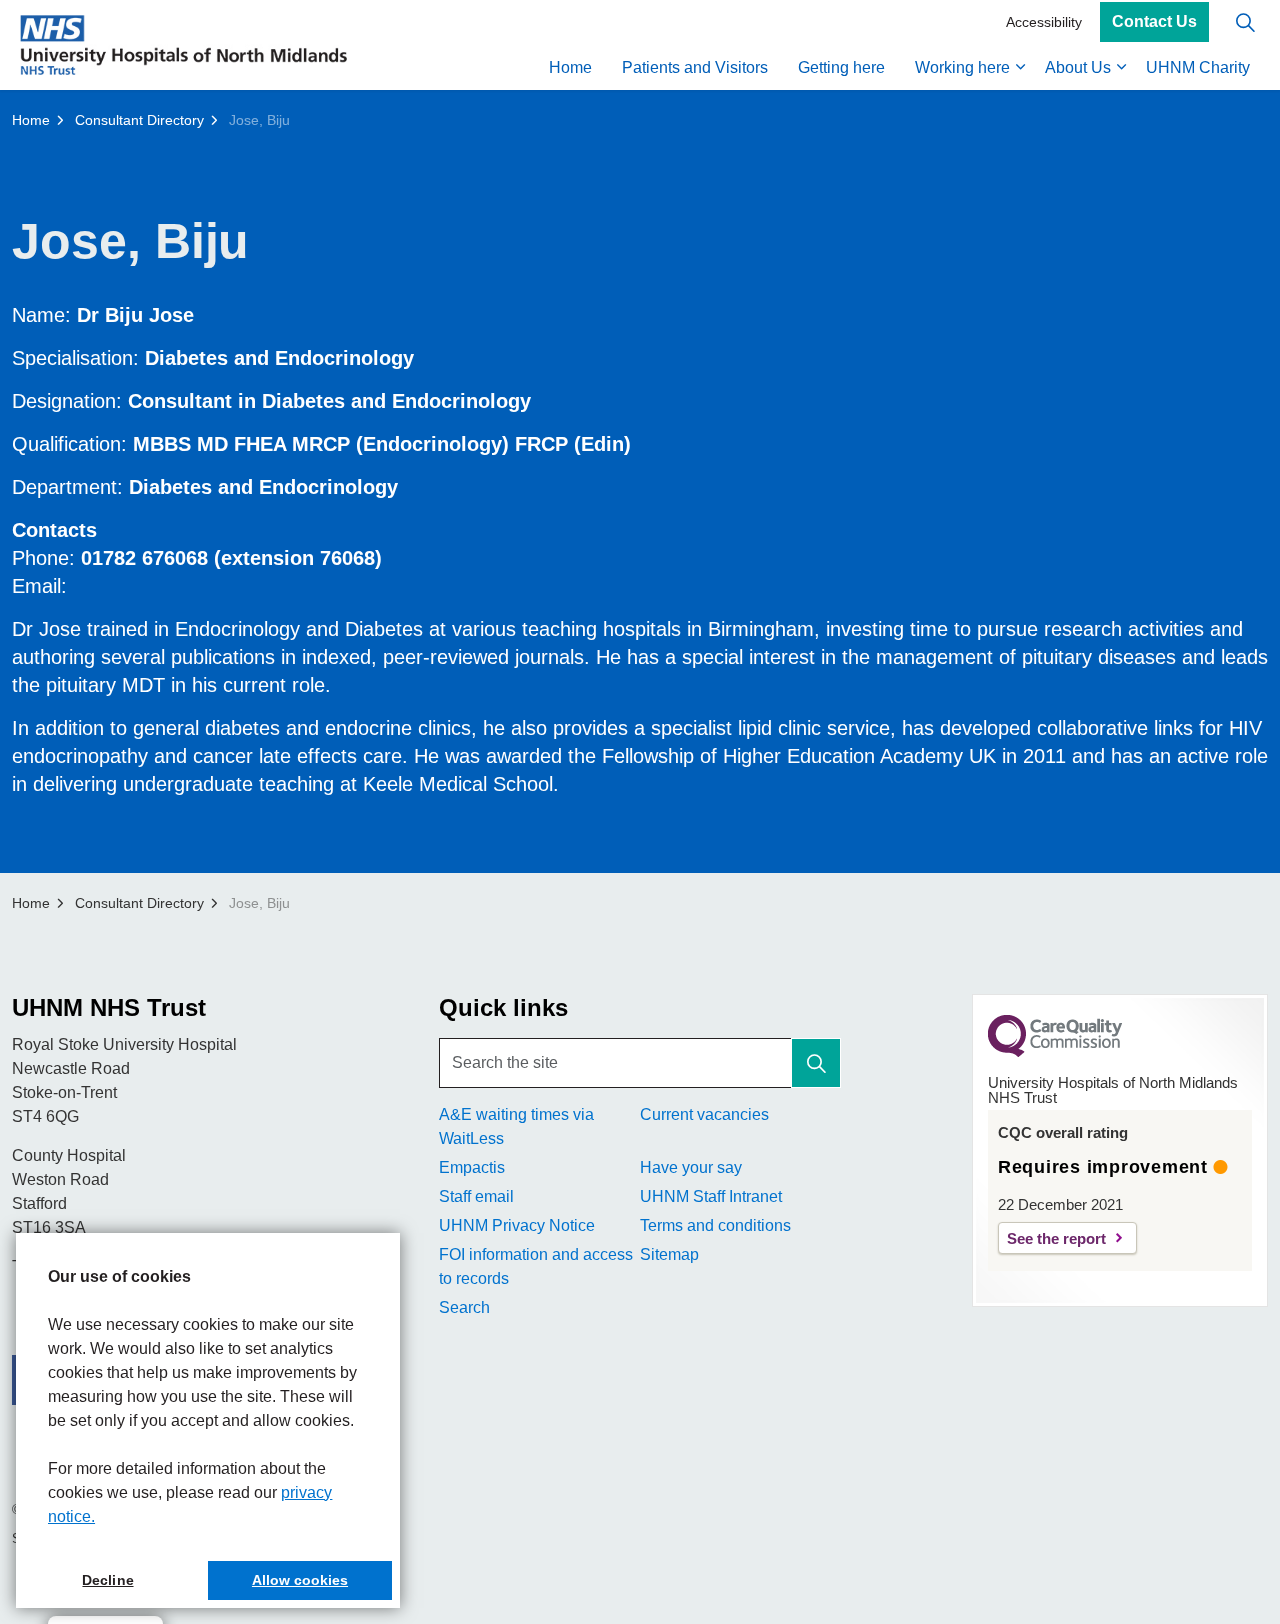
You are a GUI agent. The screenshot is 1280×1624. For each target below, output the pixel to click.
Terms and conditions (715, 1225)
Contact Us (1154, 22)
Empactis (472, 1167)
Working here (962, 67)
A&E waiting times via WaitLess (516, 1126)
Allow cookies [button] (300, 1580)
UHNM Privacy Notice (517, 1225)
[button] (816, 1063)
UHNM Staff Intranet (711, 1196)
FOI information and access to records (536, 1266)
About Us (1078, 67)
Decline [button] (107, 1580)
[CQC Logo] (1055, 1052)
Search (464, 1307)
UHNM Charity (1198, 67)
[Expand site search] (1245, 22)
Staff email (476, 1196)
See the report (1056, 1238)
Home (570, 67)
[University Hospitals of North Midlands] (183, 45)
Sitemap (669, 1254)
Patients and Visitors (695, 67)
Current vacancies (704, 1114)
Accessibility (1044, 22)
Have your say (691, 1167)
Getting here (841, 67)
